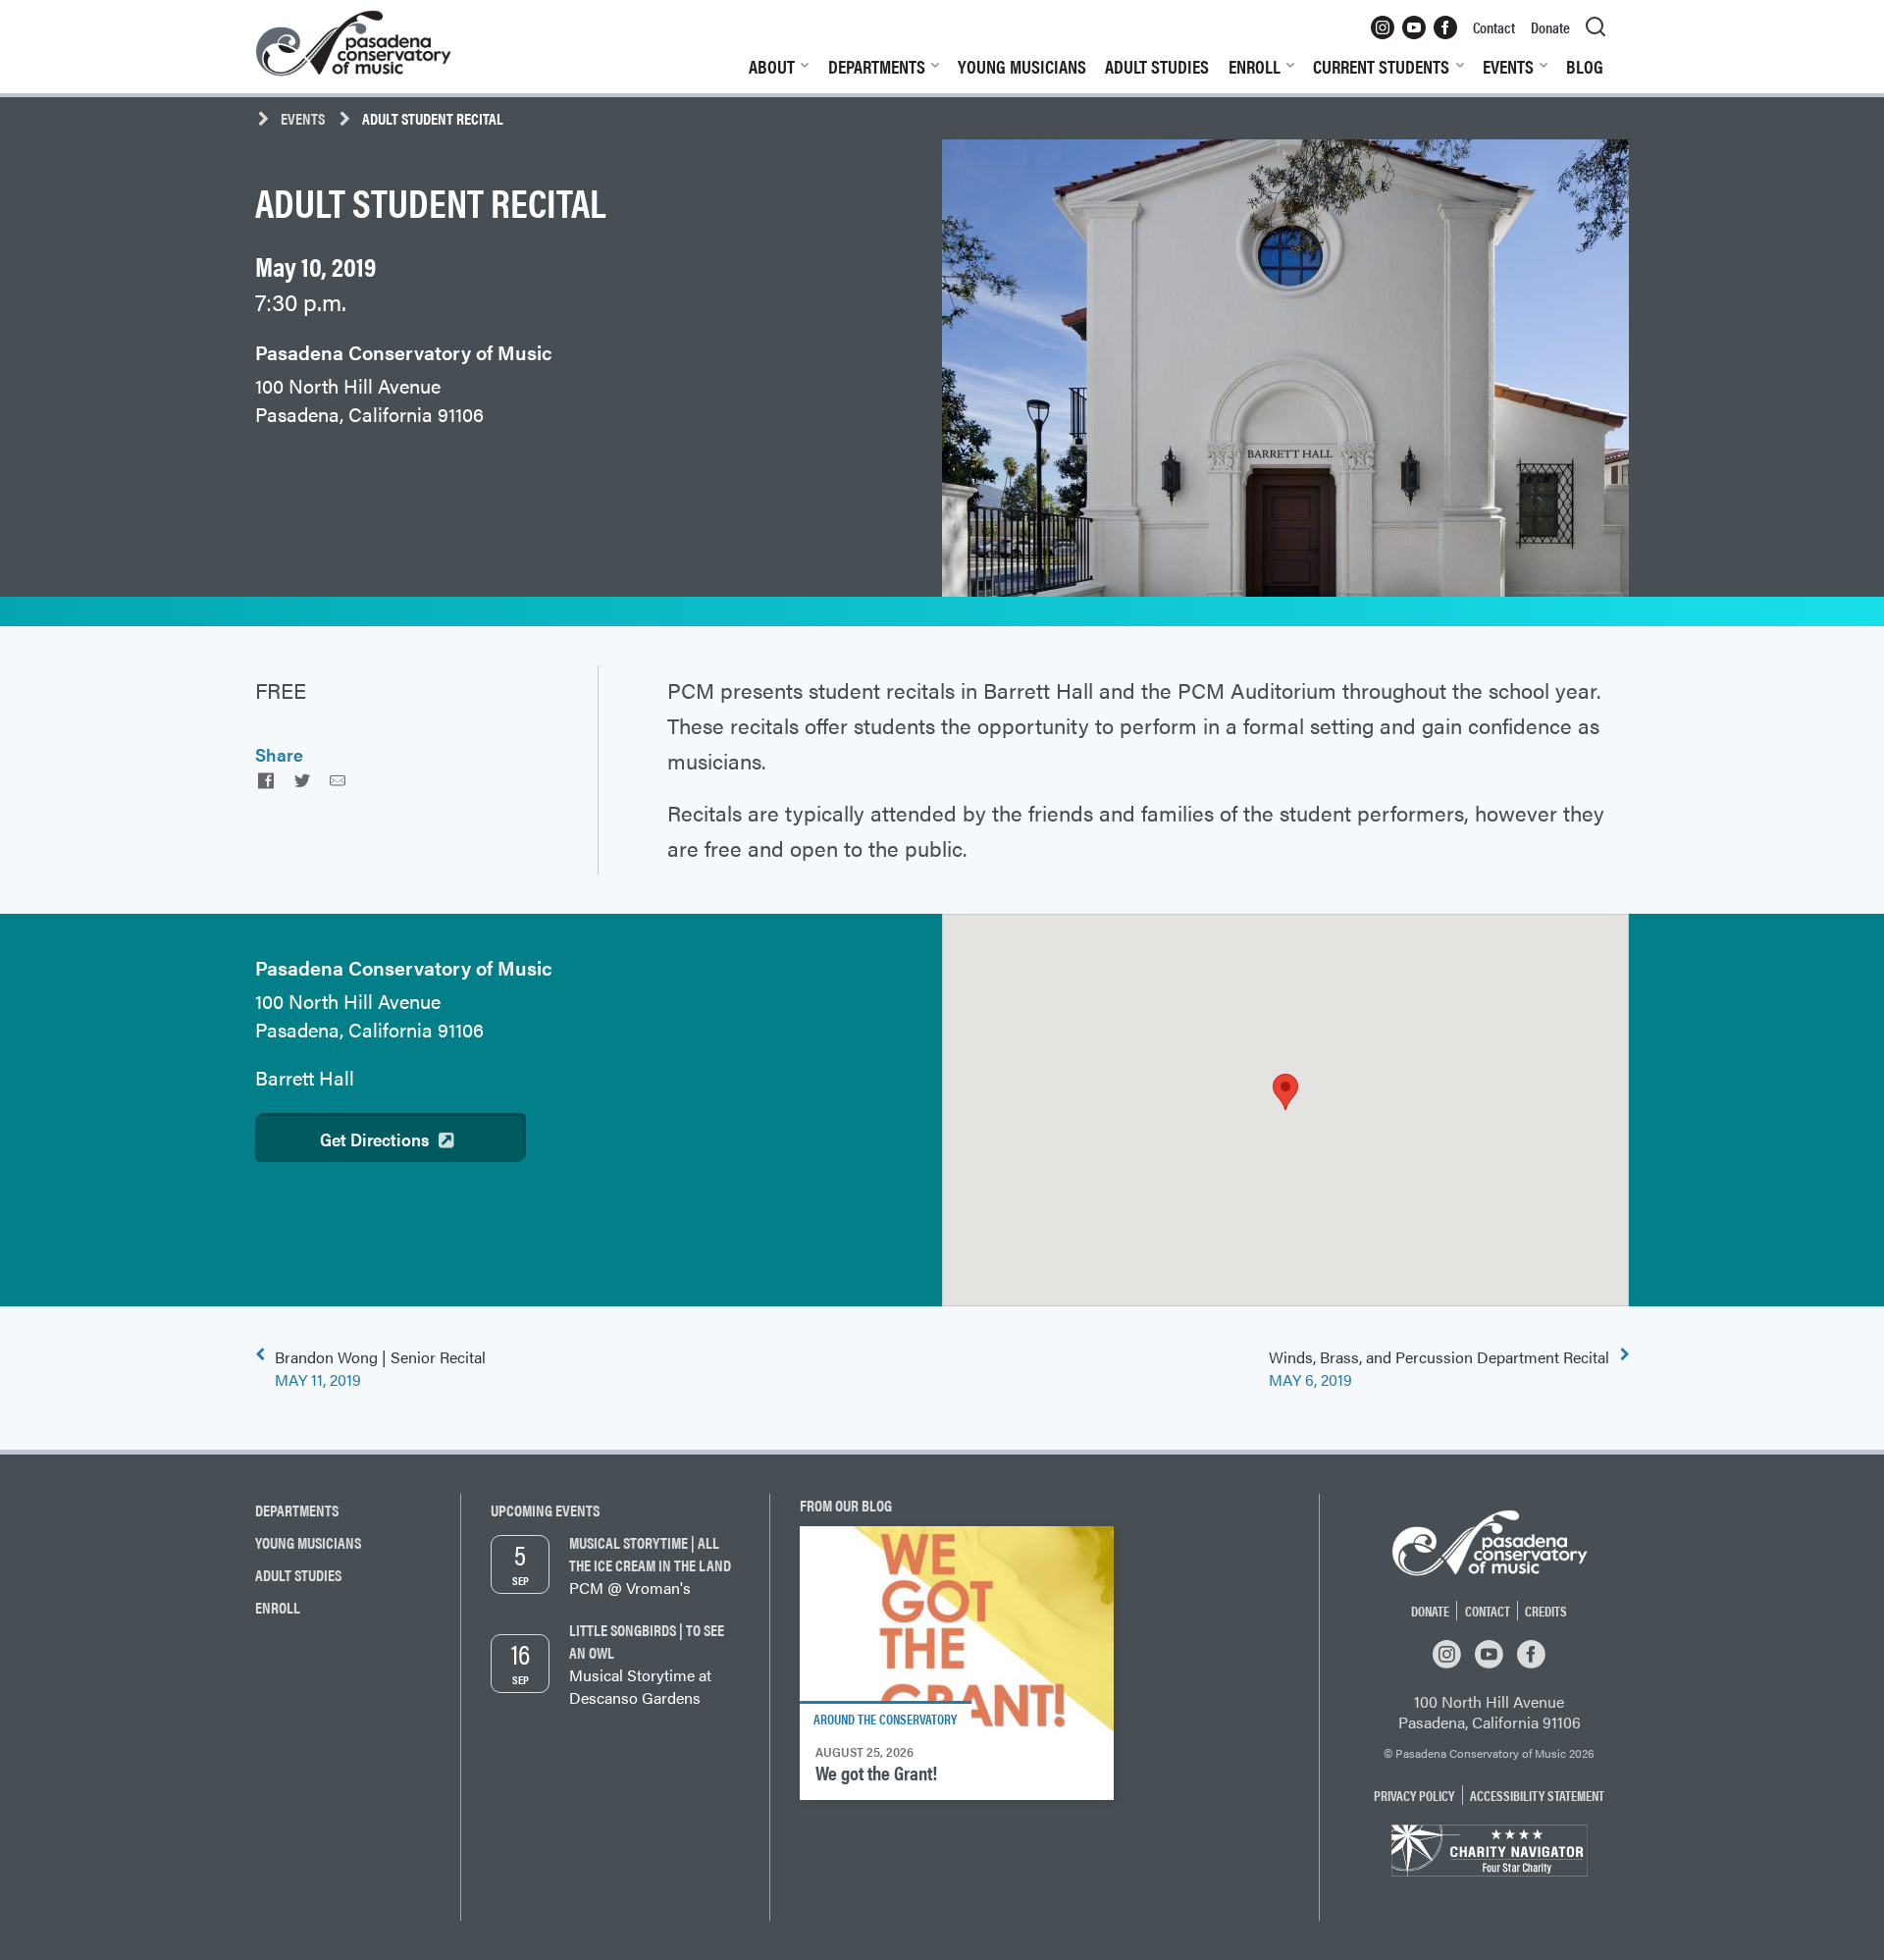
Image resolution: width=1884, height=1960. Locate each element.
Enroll (278, 1607)
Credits (1546, 1611)
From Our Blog (846, 1505)
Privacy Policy (1414, 1795)
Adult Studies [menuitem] (1157, 66)
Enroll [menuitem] (1255, 66)
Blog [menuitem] (1585, 66)
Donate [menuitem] (1550, 27)
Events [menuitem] (1508, 66)
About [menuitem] (772, 66)
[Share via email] (338, 780)
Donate (1430, 1611)
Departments (297, 1510)
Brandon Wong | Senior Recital (380, 1368)
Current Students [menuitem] (1381, 66)
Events (303, 118)
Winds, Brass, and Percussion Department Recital (1439, 1368)
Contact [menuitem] (1494, 27)
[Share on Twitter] (301, 780)
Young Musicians (308, 1542)
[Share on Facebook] (266, 780)
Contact (1488, 1611)
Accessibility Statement (1537, 1795)
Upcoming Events (545, 1510)
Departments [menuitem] (877, 66)
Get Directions (374, 1139)
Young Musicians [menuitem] (1022, 66)
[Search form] (1596, 27)
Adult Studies (298, 1575)
